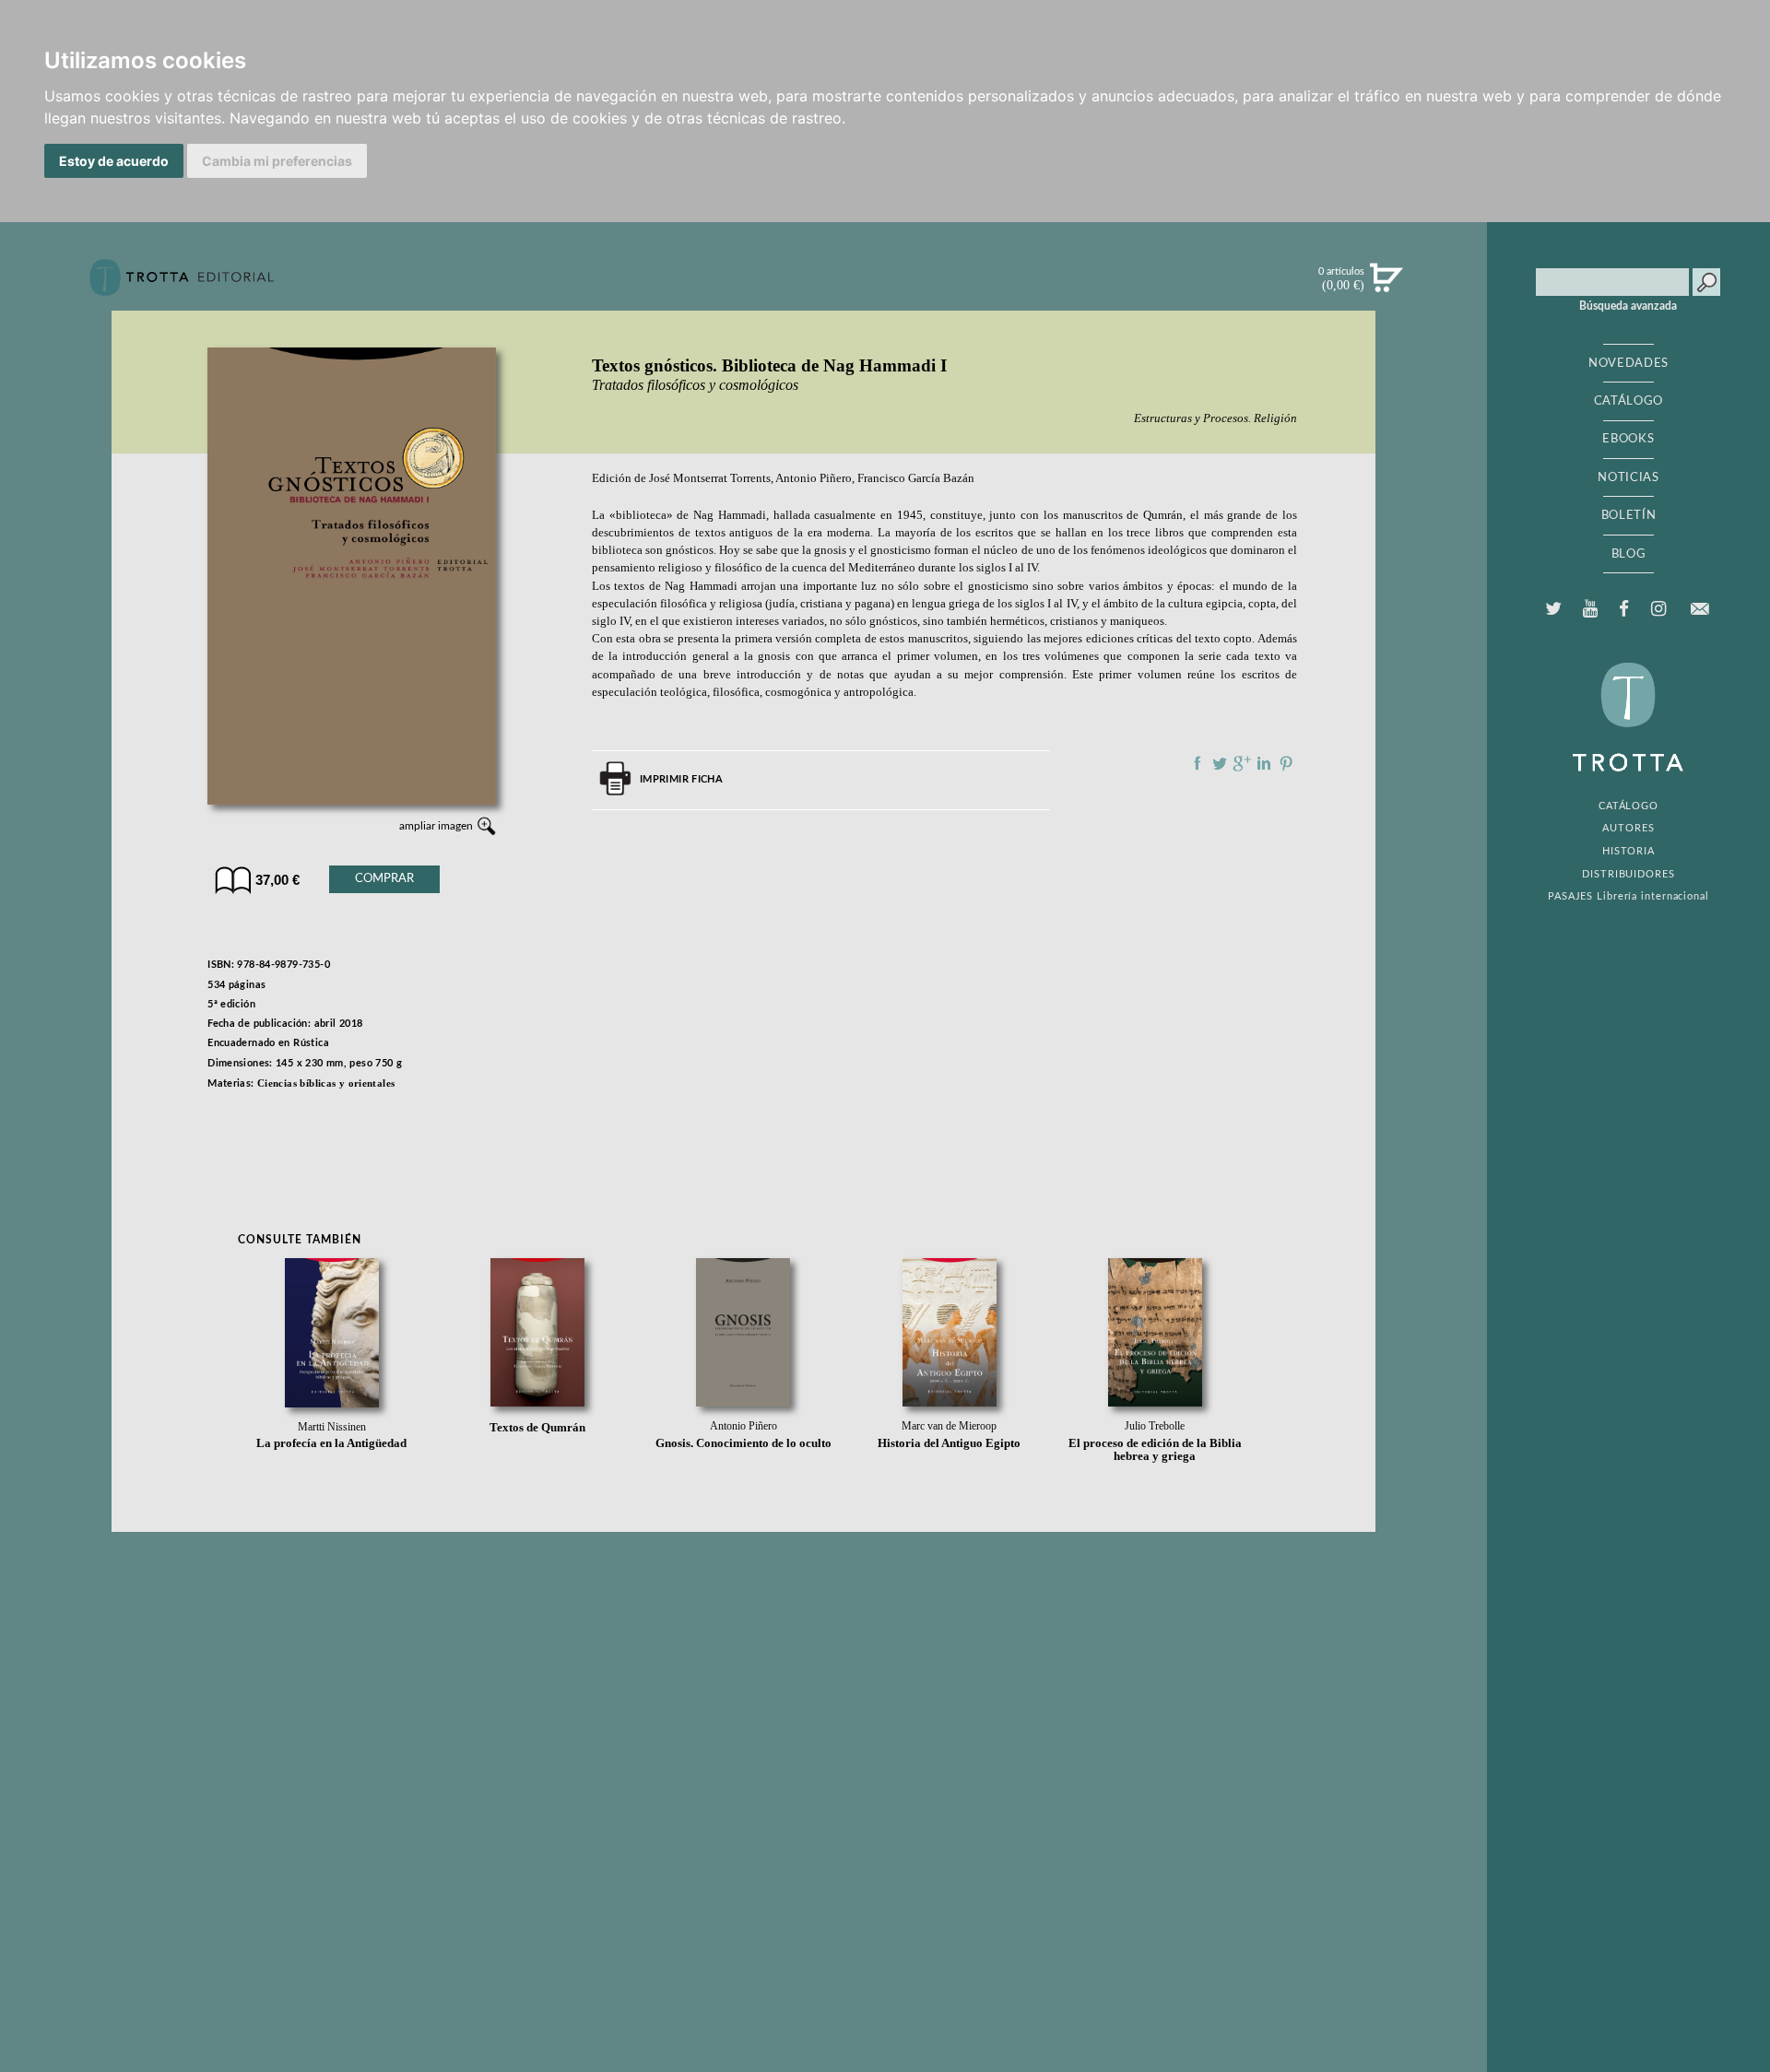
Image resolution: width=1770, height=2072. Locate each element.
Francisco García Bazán (916, 478)
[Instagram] (1658, 609)
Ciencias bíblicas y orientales (326, 1083)
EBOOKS (1628, 439)
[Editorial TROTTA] (182, 285)
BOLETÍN (1629, 515)
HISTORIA (1628, 851)
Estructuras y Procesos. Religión (1215, 418)
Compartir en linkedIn (1264, 763)
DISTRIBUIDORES (1628, 874)
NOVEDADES (1628, 363)
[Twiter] (1554, 609)
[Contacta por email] (1699, 609)
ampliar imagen (436, 826)
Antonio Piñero (814, 478)
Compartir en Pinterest (1286, 763)
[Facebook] (1624, 609)
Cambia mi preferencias (277, 161)
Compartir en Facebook (1198, 763)
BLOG (1629, 554)
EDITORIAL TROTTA (1628, 722)
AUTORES (1628, 828)
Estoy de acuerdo (114, 161)
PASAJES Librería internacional (1628, 896)
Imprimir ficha (681, 779)
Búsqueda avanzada (1628, 306)
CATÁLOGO (1628, 401)
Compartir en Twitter (1220, 763)
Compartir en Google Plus (1242, 763)
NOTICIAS (1628, 477)
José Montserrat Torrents (710, 478)
